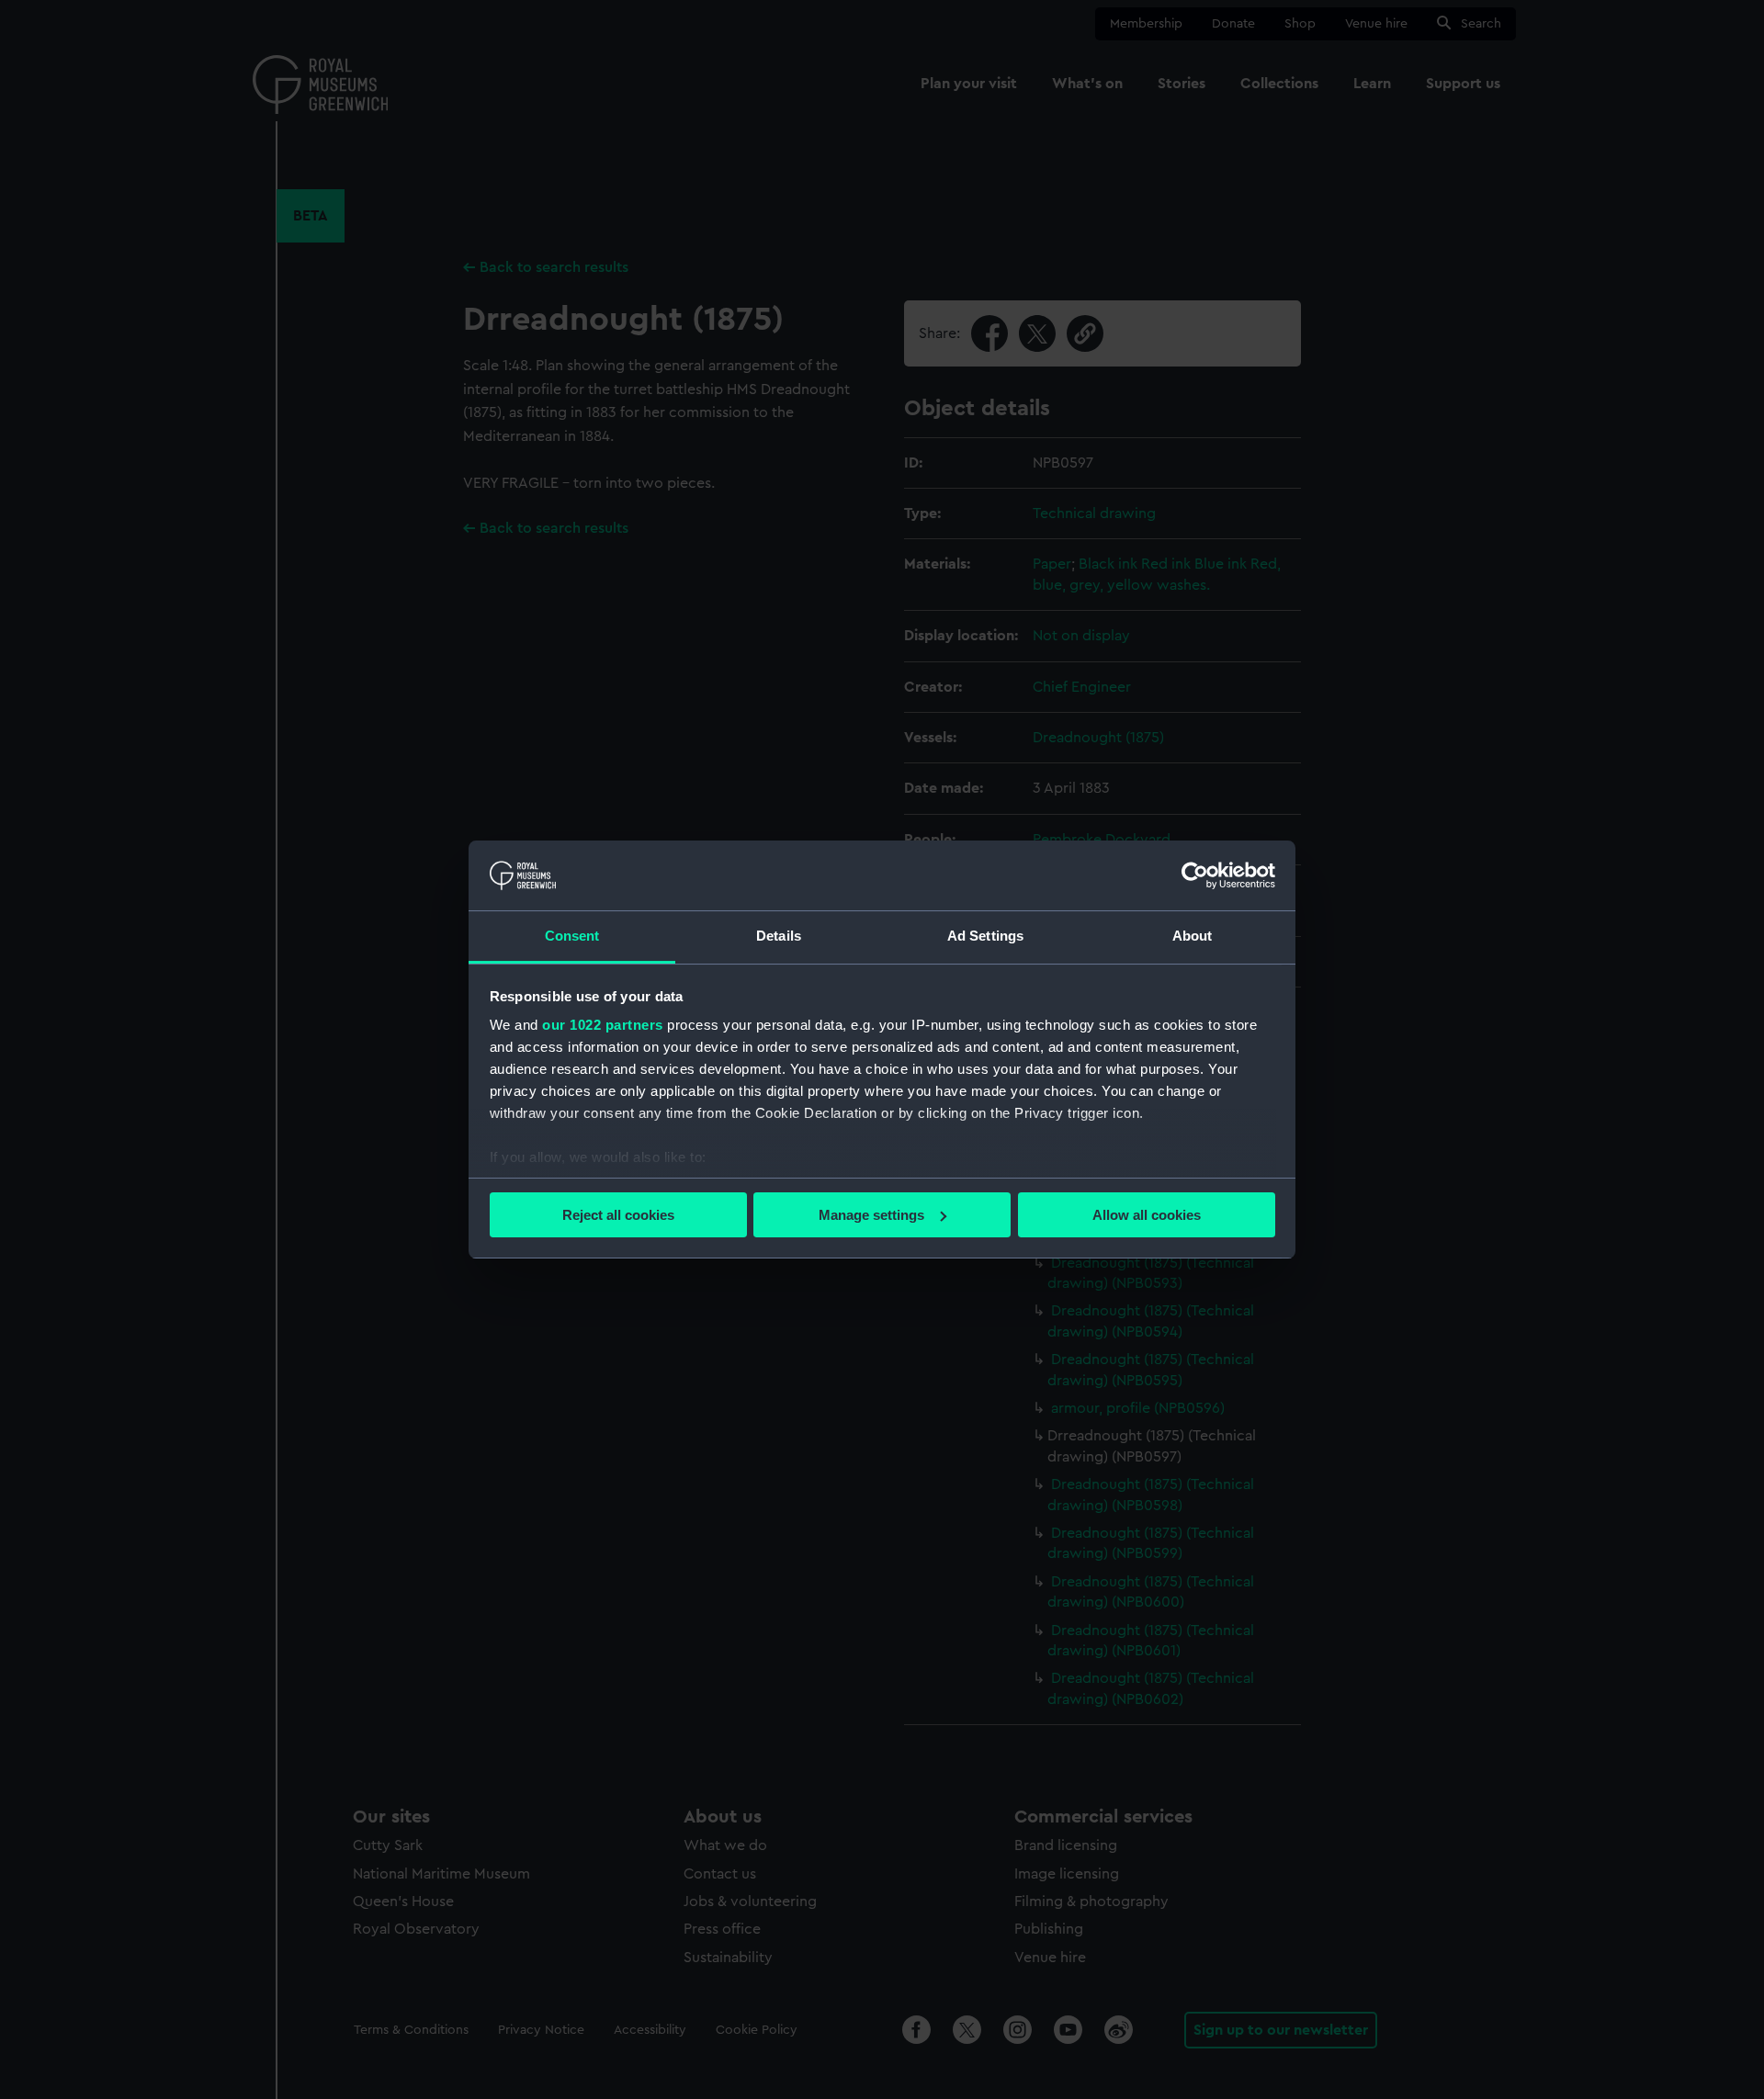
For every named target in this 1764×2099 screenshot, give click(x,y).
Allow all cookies (1147, 1215)
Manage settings (871, 1215)
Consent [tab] (572, 936)
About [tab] (1193, 936)
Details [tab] (779, 936)
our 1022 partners (603, 1025)
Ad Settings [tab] (985, 936)
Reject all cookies (618, 1215)
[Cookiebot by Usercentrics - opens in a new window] (1195, 875)
